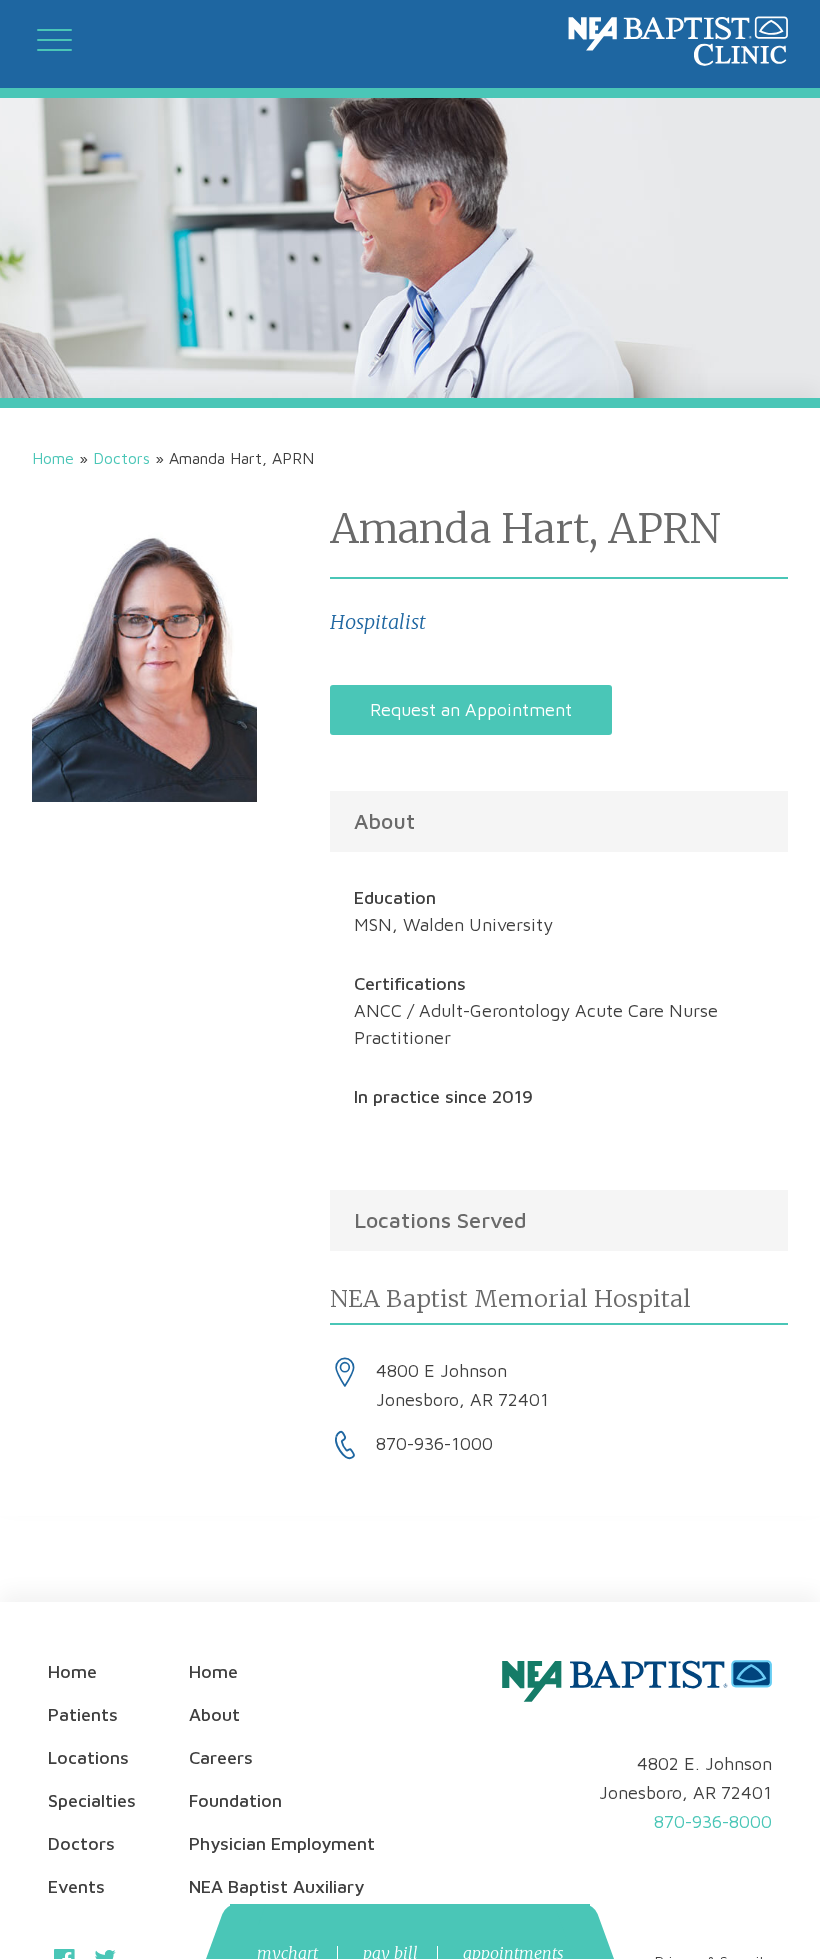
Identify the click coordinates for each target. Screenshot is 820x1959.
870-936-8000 (713, 1821)
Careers (221, 1757)
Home (53, 458)
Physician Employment (282, 1843)
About (214, 1714)
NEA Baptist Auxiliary (276, 1886)
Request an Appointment (471, 709)
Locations (88, 1757)
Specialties (92, 1800)
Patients (83, 1714)
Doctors (121, 458)
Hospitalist (378, 621)
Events (76, 1886)
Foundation (235, 1800)
